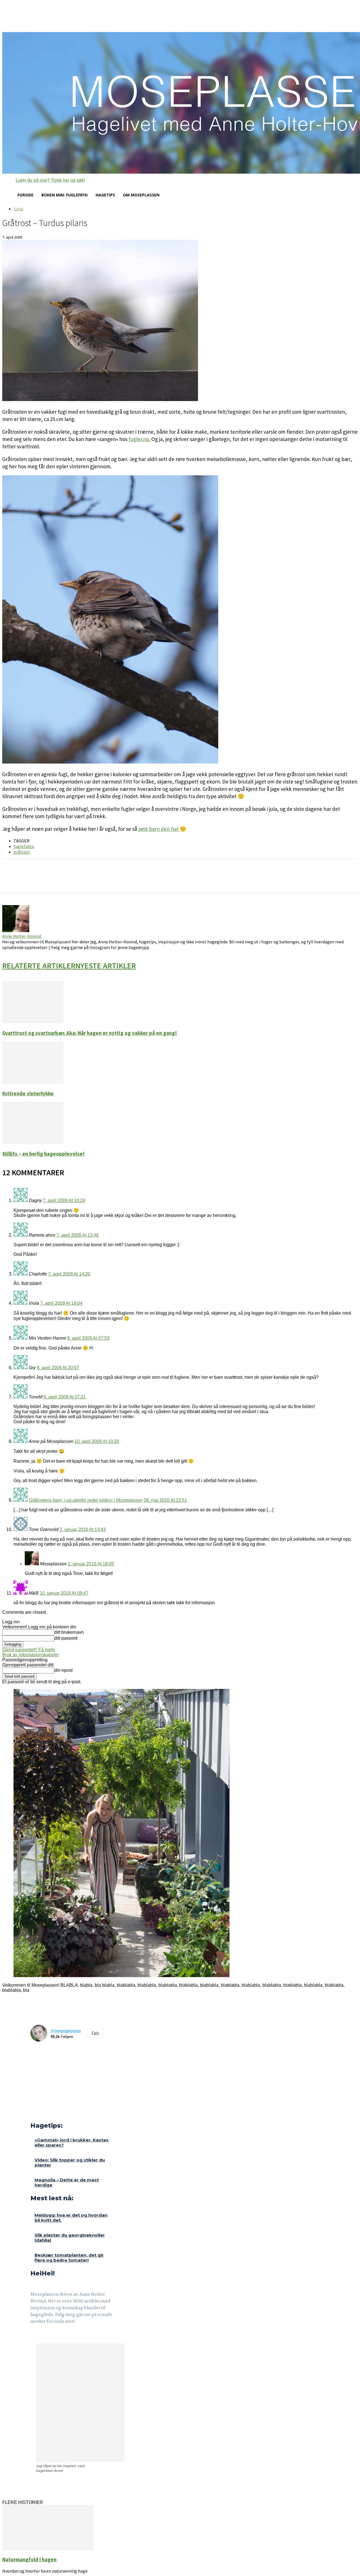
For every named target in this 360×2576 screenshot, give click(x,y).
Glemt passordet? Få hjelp (29, 1650)
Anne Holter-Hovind (22, 936)
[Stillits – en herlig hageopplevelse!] (33, 1142)
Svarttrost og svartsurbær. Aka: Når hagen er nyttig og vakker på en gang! (90, 1033)
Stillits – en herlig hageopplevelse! (43, 1154)
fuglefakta (24, 846)
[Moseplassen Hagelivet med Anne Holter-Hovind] (180, 103)
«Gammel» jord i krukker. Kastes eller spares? (72, 2142)
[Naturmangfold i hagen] (48, 2549)
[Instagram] (47, 2337)
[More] (102, 881)
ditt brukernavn (69, 1632)
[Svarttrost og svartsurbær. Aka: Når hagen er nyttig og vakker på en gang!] (33, 1022)
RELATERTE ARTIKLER (39, 966)
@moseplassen (66, 2031)
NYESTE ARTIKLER (106, 966)
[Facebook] (34, 2337)
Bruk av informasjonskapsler (31, 1655)
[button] (44, 180)
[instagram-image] (40, 2055)
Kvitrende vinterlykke (28, 1094)
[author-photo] (16, 931)
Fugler (18, 209)
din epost (63, 1670)
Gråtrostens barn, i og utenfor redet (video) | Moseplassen (86, 1500)
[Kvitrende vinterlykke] (33, 1082)
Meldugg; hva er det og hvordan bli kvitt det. (71, 2218)
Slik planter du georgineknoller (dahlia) (70, 2238)
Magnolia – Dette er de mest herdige (67, 2182)
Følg (95, 2033)
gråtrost (22, 852)
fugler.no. (139, 439)
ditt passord (66, 1638)
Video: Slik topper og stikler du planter (70, 2162)
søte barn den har (159, 829)
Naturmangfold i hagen (29, 2560)
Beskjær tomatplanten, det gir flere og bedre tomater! (69, 2258)
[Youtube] (61, 2337)
